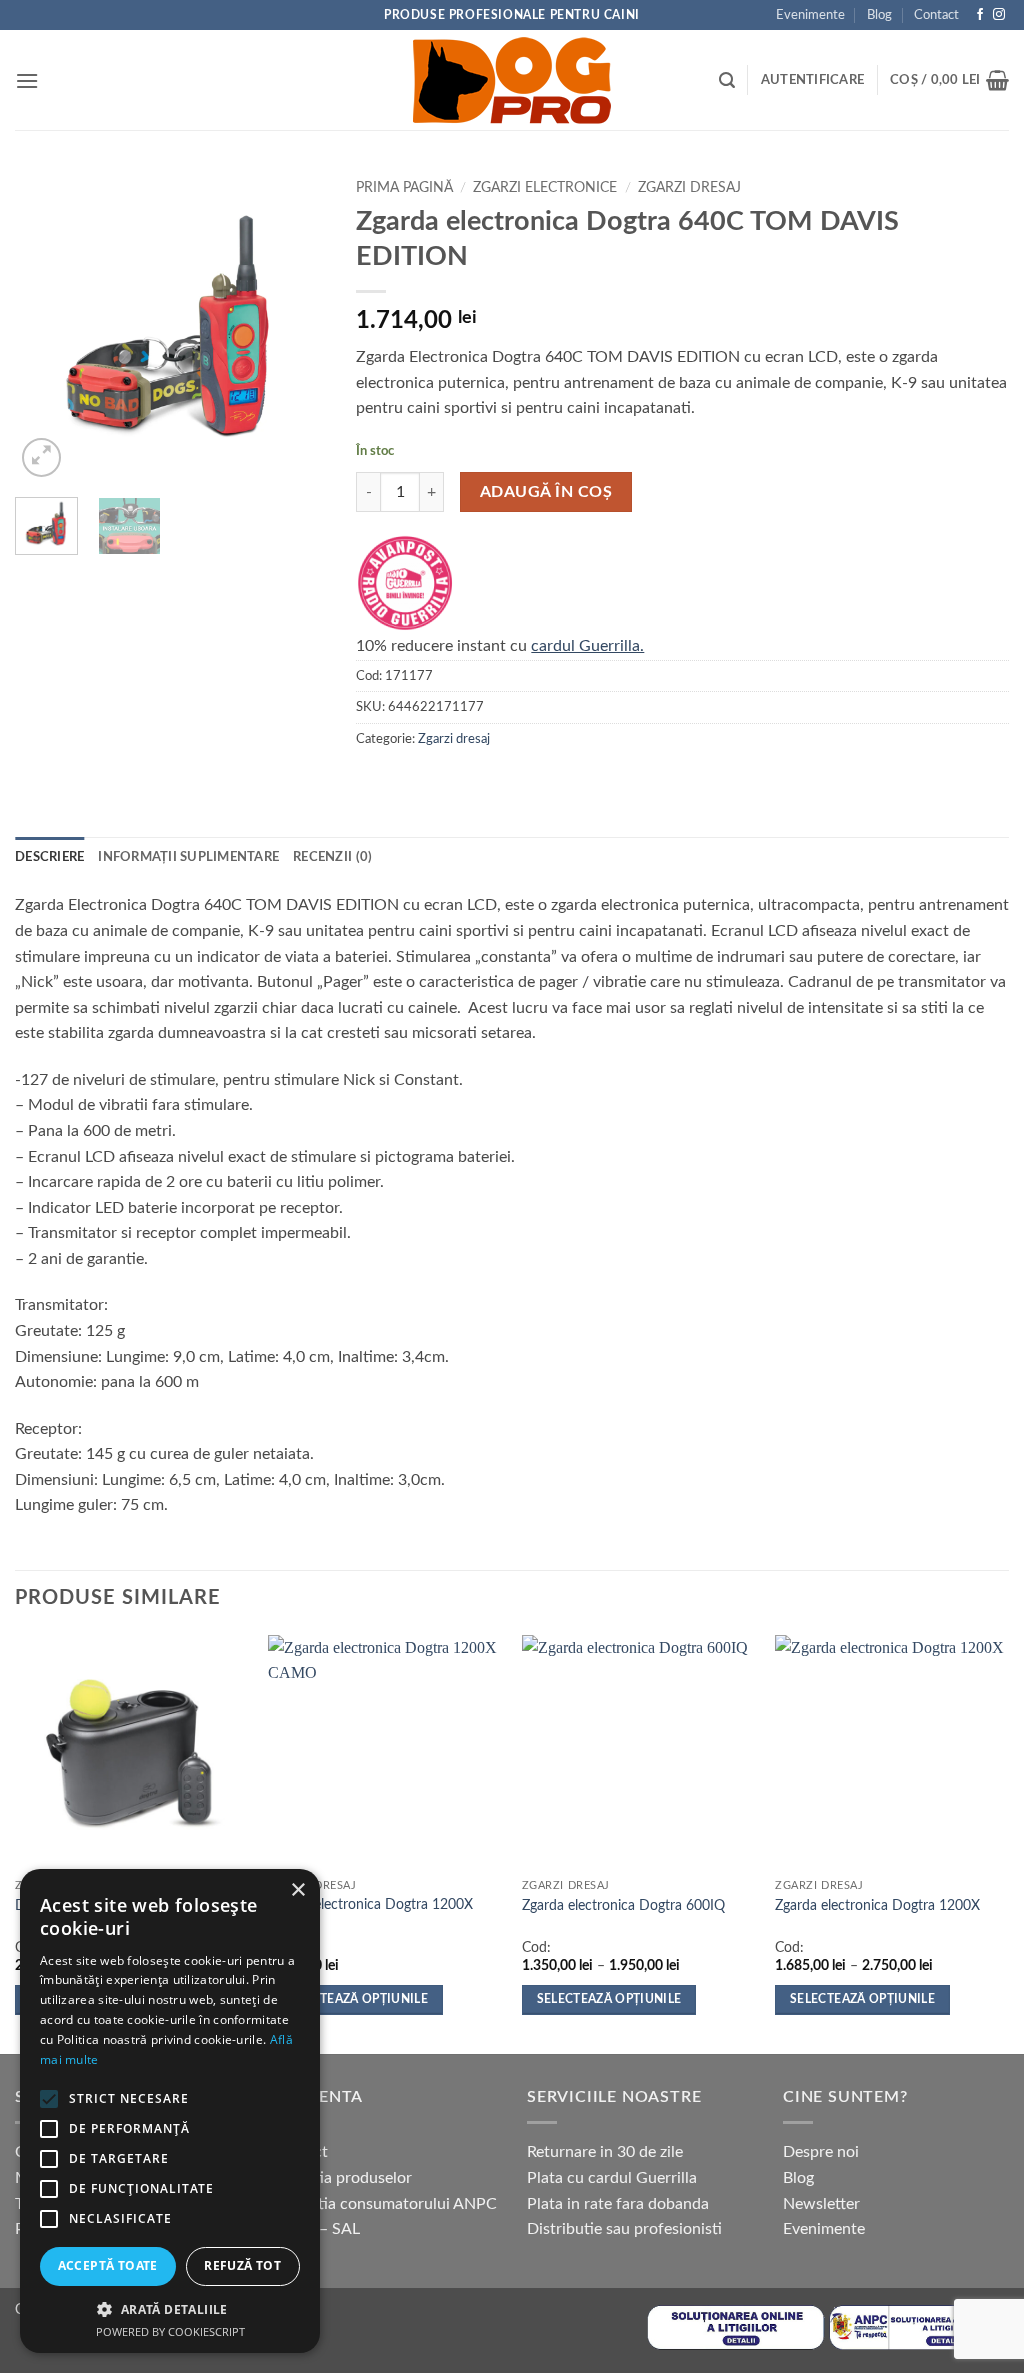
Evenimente (810, 15)
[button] (27, 80)
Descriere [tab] (49, 857)
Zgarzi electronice (545, 188)
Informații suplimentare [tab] (188, 857)
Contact (936, 15)
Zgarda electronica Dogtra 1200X (877, 1905)
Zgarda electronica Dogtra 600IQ (623, 1905)
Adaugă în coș (546, 492)
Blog (879, 15)
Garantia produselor (341, 2178)
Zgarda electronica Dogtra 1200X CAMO (370, 1914)
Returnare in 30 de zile (605, 2152)
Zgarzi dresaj (689, 188)
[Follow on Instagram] (999, 15)
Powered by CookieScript (170, 2331)
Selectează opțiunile (355, 1999)
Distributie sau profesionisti (624, 2229)
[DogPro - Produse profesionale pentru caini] (512, 80)
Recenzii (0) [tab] (332, 857)
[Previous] (46, 326)
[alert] (170, 2111)
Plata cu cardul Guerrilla (612, 2178)
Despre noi (821, 2152)
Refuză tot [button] (242, 2265)
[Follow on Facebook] (980, 15)
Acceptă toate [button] (108, 2265)
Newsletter (821, 2204)
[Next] (295, 326)
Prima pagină (404, 188)
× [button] (297, 1890)
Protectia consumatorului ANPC (384, 2204)
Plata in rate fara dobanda (618, 2204)
